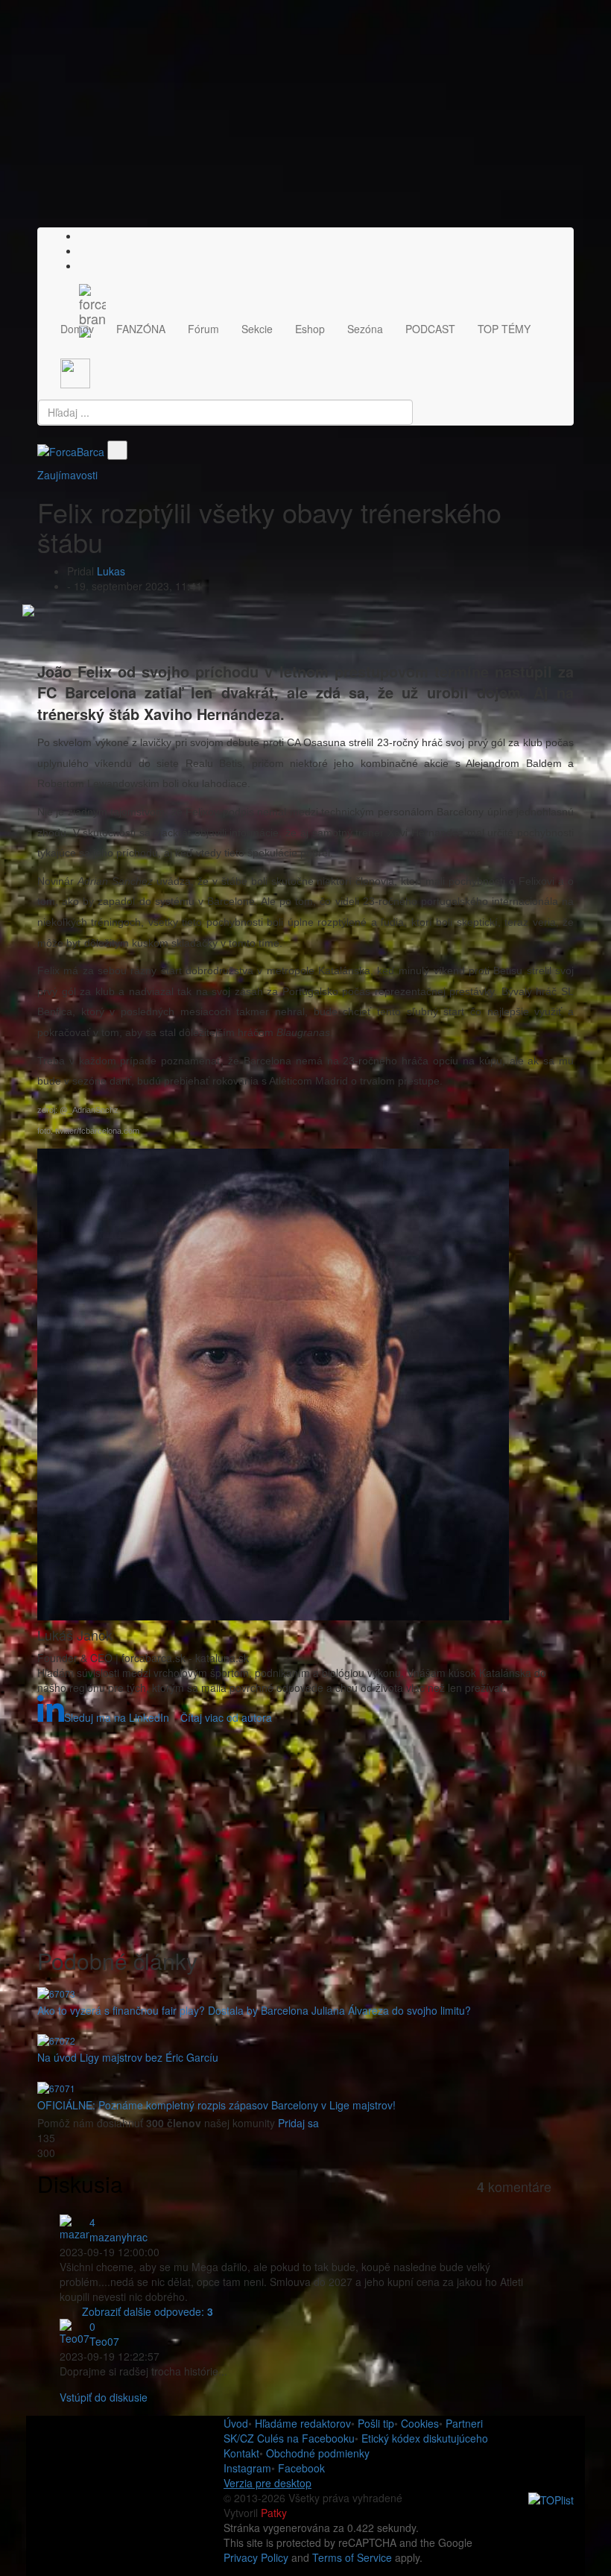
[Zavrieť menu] (117, 450)
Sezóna (365, 329)
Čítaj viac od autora (226, 1717)
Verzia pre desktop (267, 2483)
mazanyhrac (118, 2237)
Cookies (420, 2423)
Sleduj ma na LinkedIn (117, 1717)
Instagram (247, 2468)
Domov (77, 329)
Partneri (464, 2423)
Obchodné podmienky (318, 2453)
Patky (274, 2513)
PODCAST (430, 329)
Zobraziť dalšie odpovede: (148, 2311)
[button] (83, 265)
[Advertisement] (305, 123)
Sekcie (257, 329)
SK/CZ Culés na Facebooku (289, 2438)
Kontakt (241, 2453)
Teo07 (104, 2341)
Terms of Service (352, 2557)
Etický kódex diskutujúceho (425, 2438)
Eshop (310, 329)
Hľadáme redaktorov (303, 2423)
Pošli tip (376, 2423)
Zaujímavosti (67, 475)
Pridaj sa (298, 2123)
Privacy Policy (256, 2557)
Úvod (236, 2423)
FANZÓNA (141, 329)
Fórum (203, 329)
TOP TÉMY (504, 329)
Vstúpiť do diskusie (104, 2397)
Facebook (301, 2468)
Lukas (111, 571)
